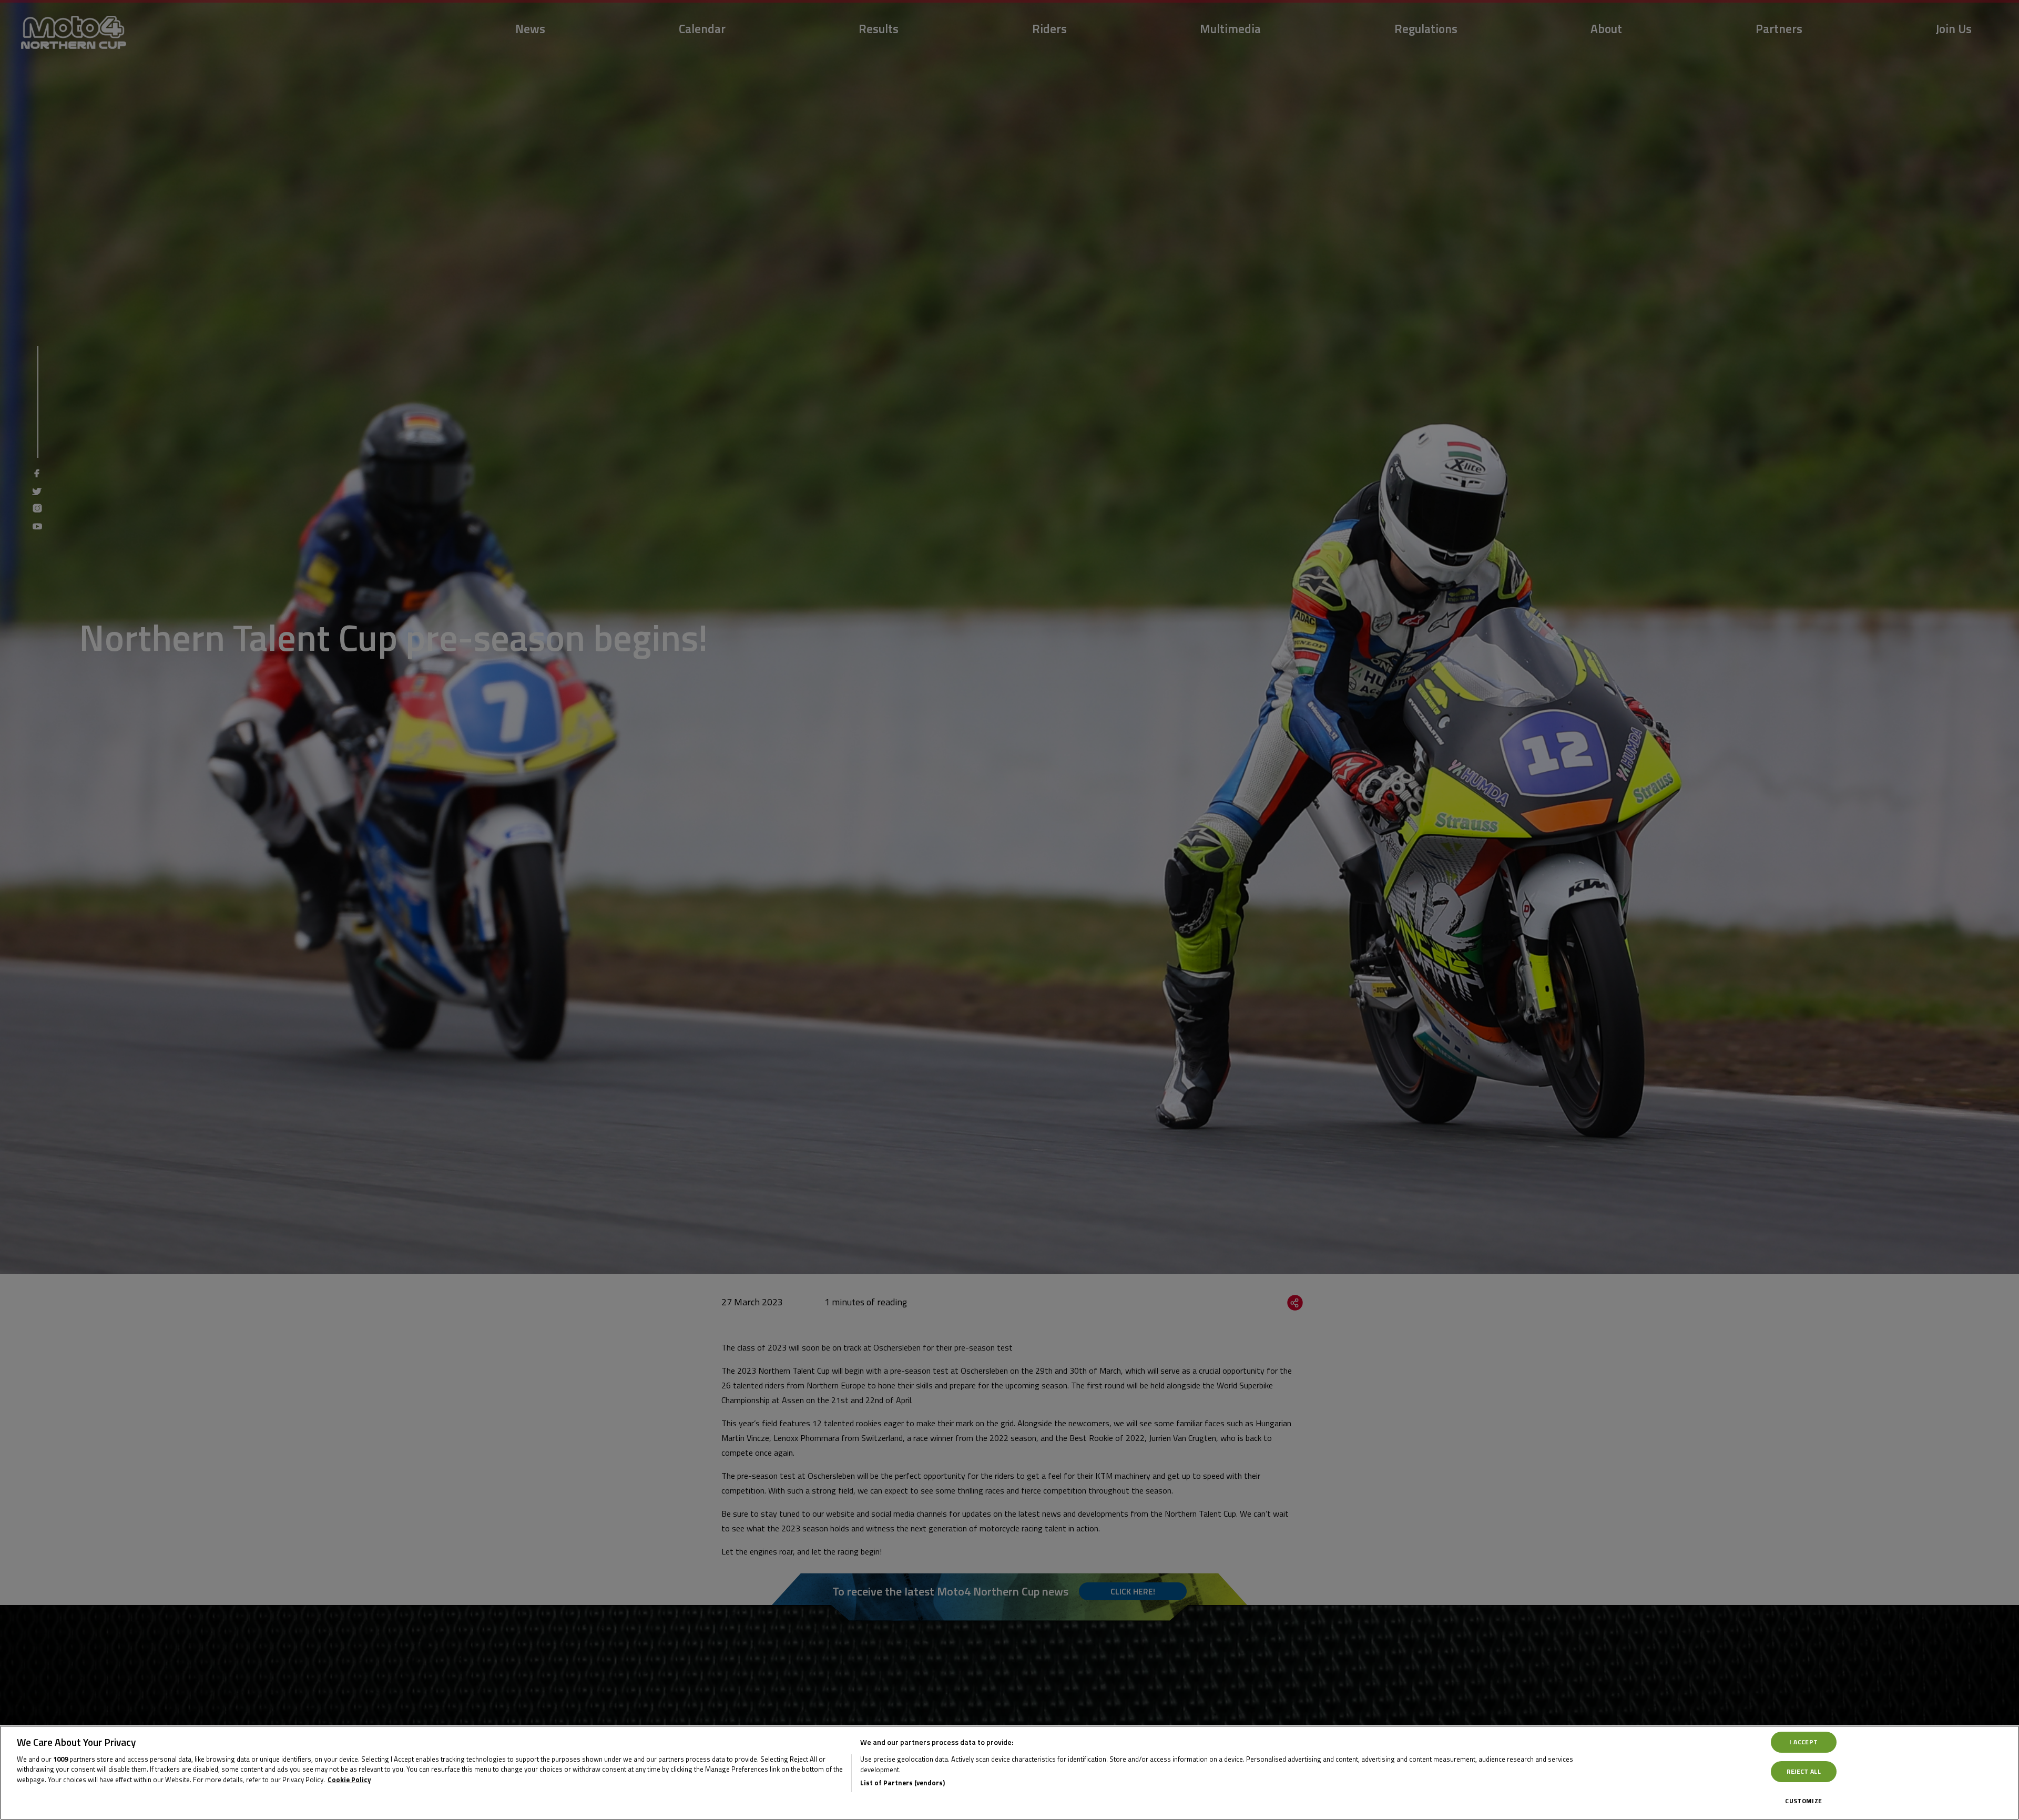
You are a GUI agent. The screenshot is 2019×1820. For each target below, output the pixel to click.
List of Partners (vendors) (903, 1783)
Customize (1803, 1801)
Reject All (1804, 1771)
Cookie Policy (349, 1780)
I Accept (1803, 1742)
